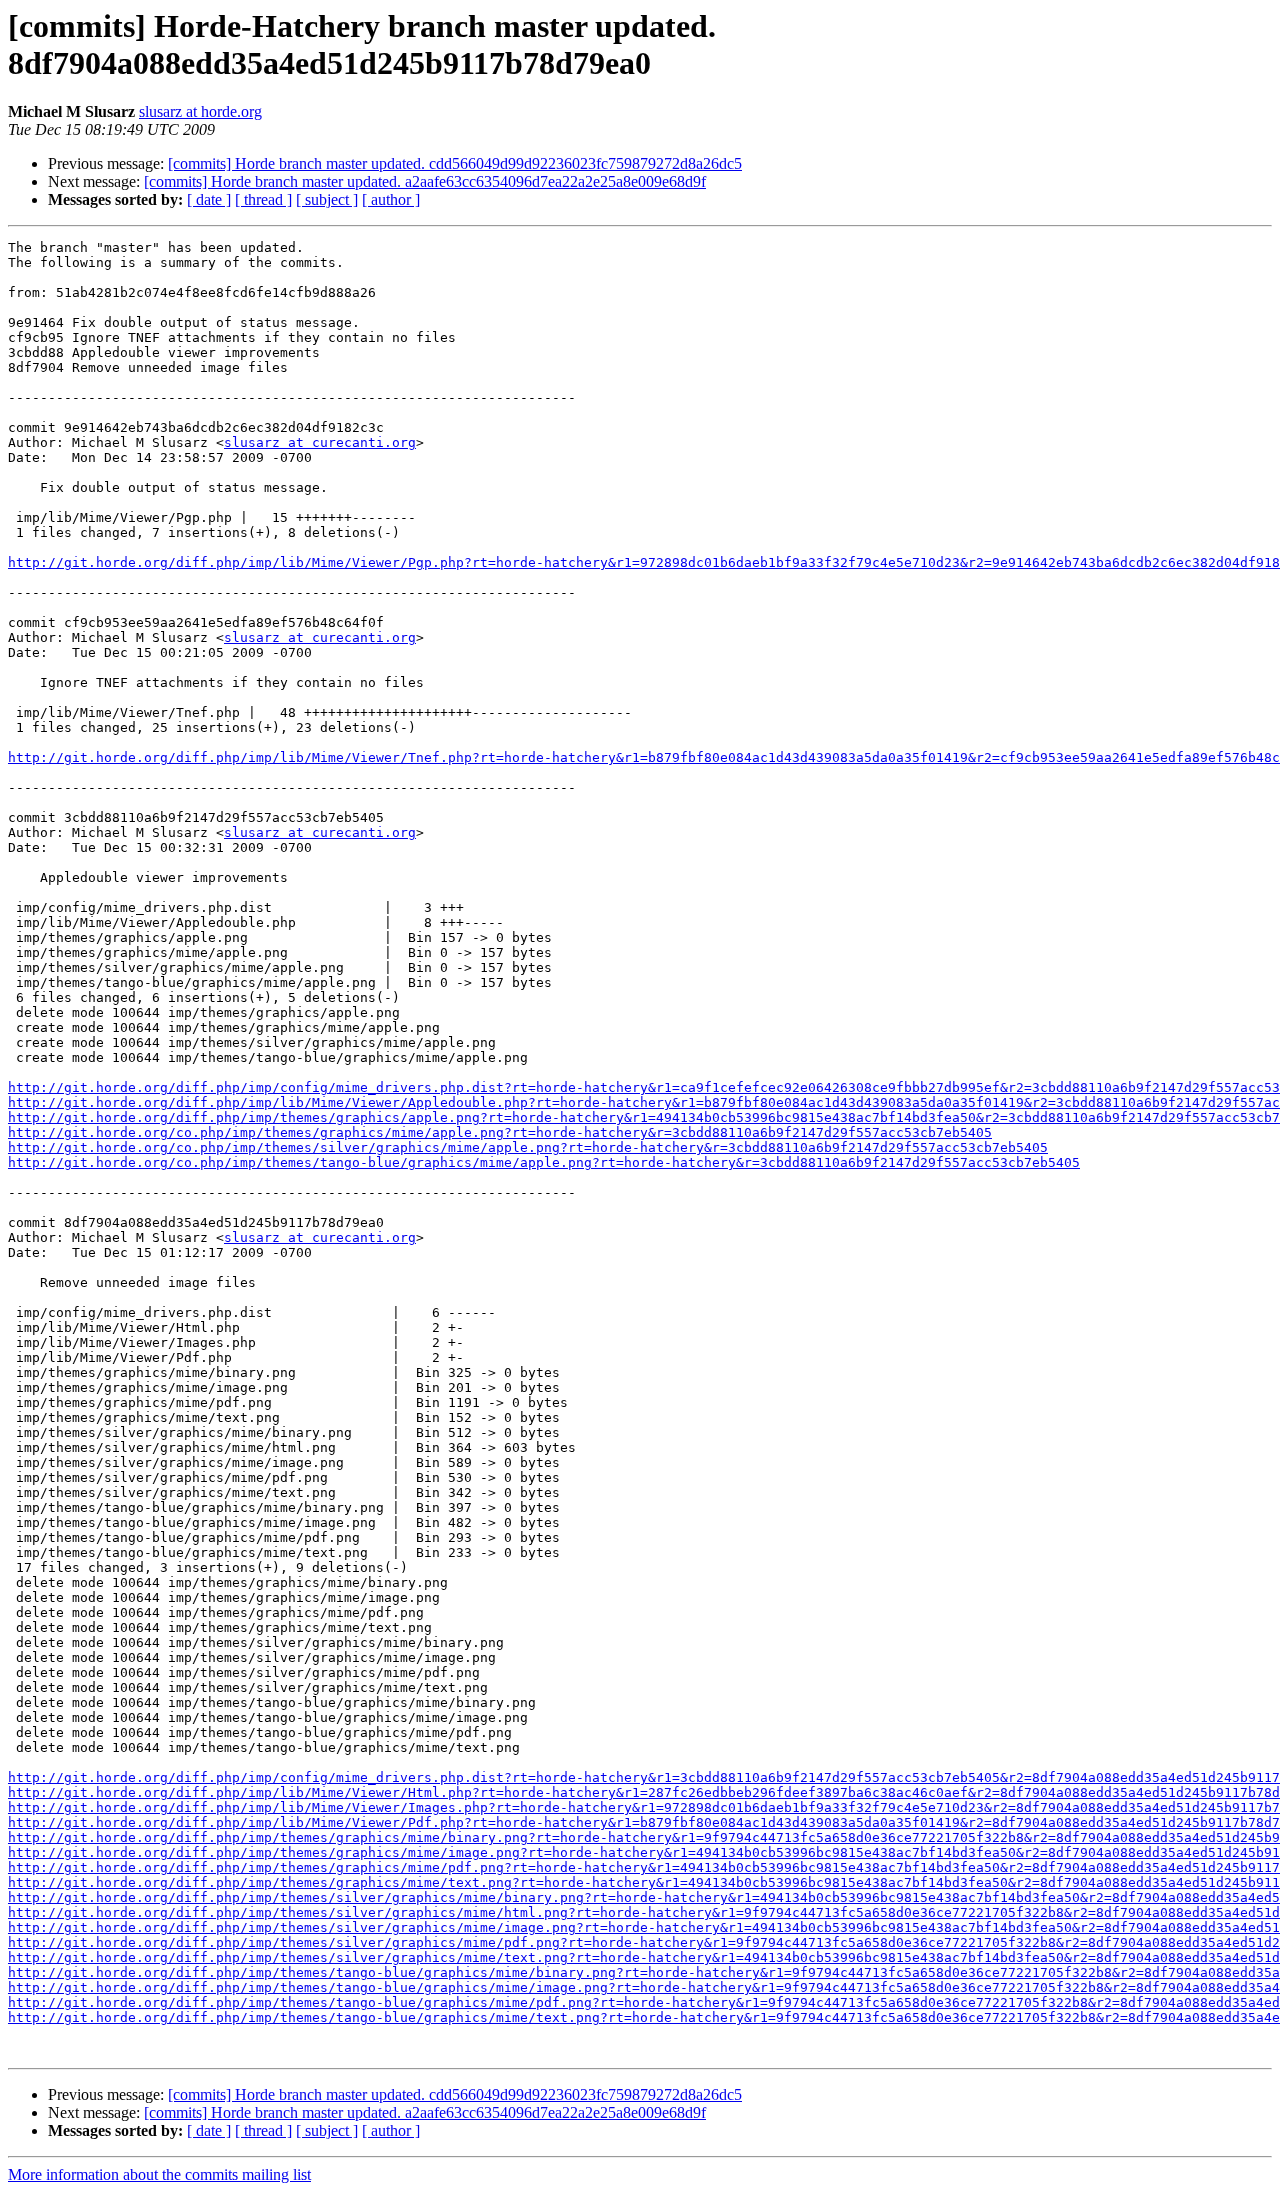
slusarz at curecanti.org (320, 442)
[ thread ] (263, 199)
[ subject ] (327, 199)
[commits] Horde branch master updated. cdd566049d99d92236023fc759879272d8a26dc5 (455, 163)
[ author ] (391, 199)
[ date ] (209, 199)
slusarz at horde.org (200, 111)
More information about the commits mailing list (159, 2174)
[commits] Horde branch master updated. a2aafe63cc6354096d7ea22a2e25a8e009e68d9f (425, 181)
